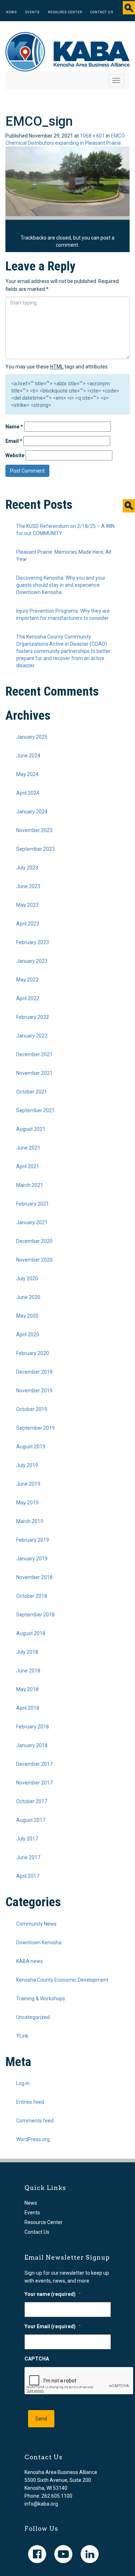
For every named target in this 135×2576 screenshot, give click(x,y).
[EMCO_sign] (67, 181)
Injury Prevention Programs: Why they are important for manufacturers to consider (63, 614)
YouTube (63, 2554)
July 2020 (27, 1278)
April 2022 (28, 998)
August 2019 (31, 1447)
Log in (23, 2083)
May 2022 (27, 980)
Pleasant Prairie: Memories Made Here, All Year (64, 556)
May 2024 (27, 774)
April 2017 (28, 1876)
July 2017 (27, 1839)
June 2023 (28, 886)
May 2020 (27, 1316)
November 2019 (34, 1391)
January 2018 (32, 1745)
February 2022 (33, 1017)
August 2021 (31, 1129)
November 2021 (34, 1073)
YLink (22, 2036)
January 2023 (32, 961)
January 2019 (32, 1559)
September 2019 (35, 1428)
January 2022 (32, 1036)
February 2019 (33, 1540)
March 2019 (30, 1521)
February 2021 (33, 1204)
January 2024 (32, 812)
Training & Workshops (41, 1999)
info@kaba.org (41, 2504)
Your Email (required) (53, 2326)
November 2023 (34, 830)
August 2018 (31, 1633)
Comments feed (35, 2121)
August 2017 (31, 1820)
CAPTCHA (37, 2359)
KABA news (30, 1961)
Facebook (37, 2554)
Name (14, 427)
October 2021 (32, 1092)
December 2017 (34, 1764)
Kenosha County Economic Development (62, 1980)
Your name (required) (53, 2294)
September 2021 (35, 1110)
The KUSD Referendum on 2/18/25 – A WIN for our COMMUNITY (65, 530)
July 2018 (27, 1652)
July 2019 (27, 1465)
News (12, 12)
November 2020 (34, 1260)
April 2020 (28, 1335)
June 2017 (28, 1857)
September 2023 (35, 849)
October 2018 (32, 1596)
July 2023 (27, 868)
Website (15, 455)
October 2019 (32, 1409)
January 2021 (32, 1222)
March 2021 (30, 1185)
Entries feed (30, 2102)
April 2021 (28, 1166)
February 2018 (33, 1727)
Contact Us (102, 12)
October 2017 (32, 1801)
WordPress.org (33, 2139)
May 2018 (27, 1689)
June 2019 (28, 1484)
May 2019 (27, 1503)
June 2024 (28, 756)
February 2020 (33, 1353)
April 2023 (28, 924)
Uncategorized (33, 2017)
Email (14, 441)
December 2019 (34, 1372)
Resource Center (65, 12)
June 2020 (28, 1297)
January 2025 (32, 737)
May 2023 (27, 905)
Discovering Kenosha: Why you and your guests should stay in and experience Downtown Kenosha (61, 585)
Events (32, 12)
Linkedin (90, 2554)
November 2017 (34, 1783)
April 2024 (28, 793)
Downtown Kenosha (39, 1943)
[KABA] (67, 51)
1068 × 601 (92, 136)
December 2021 (34, 1054)
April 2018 (28, 1708)
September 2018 (35, 1615)
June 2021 (28, 1148)
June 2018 (28, 1671)
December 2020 (34, 1241)
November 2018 (34, 1577)
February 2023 (33, 942)
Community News (36, 1924)
